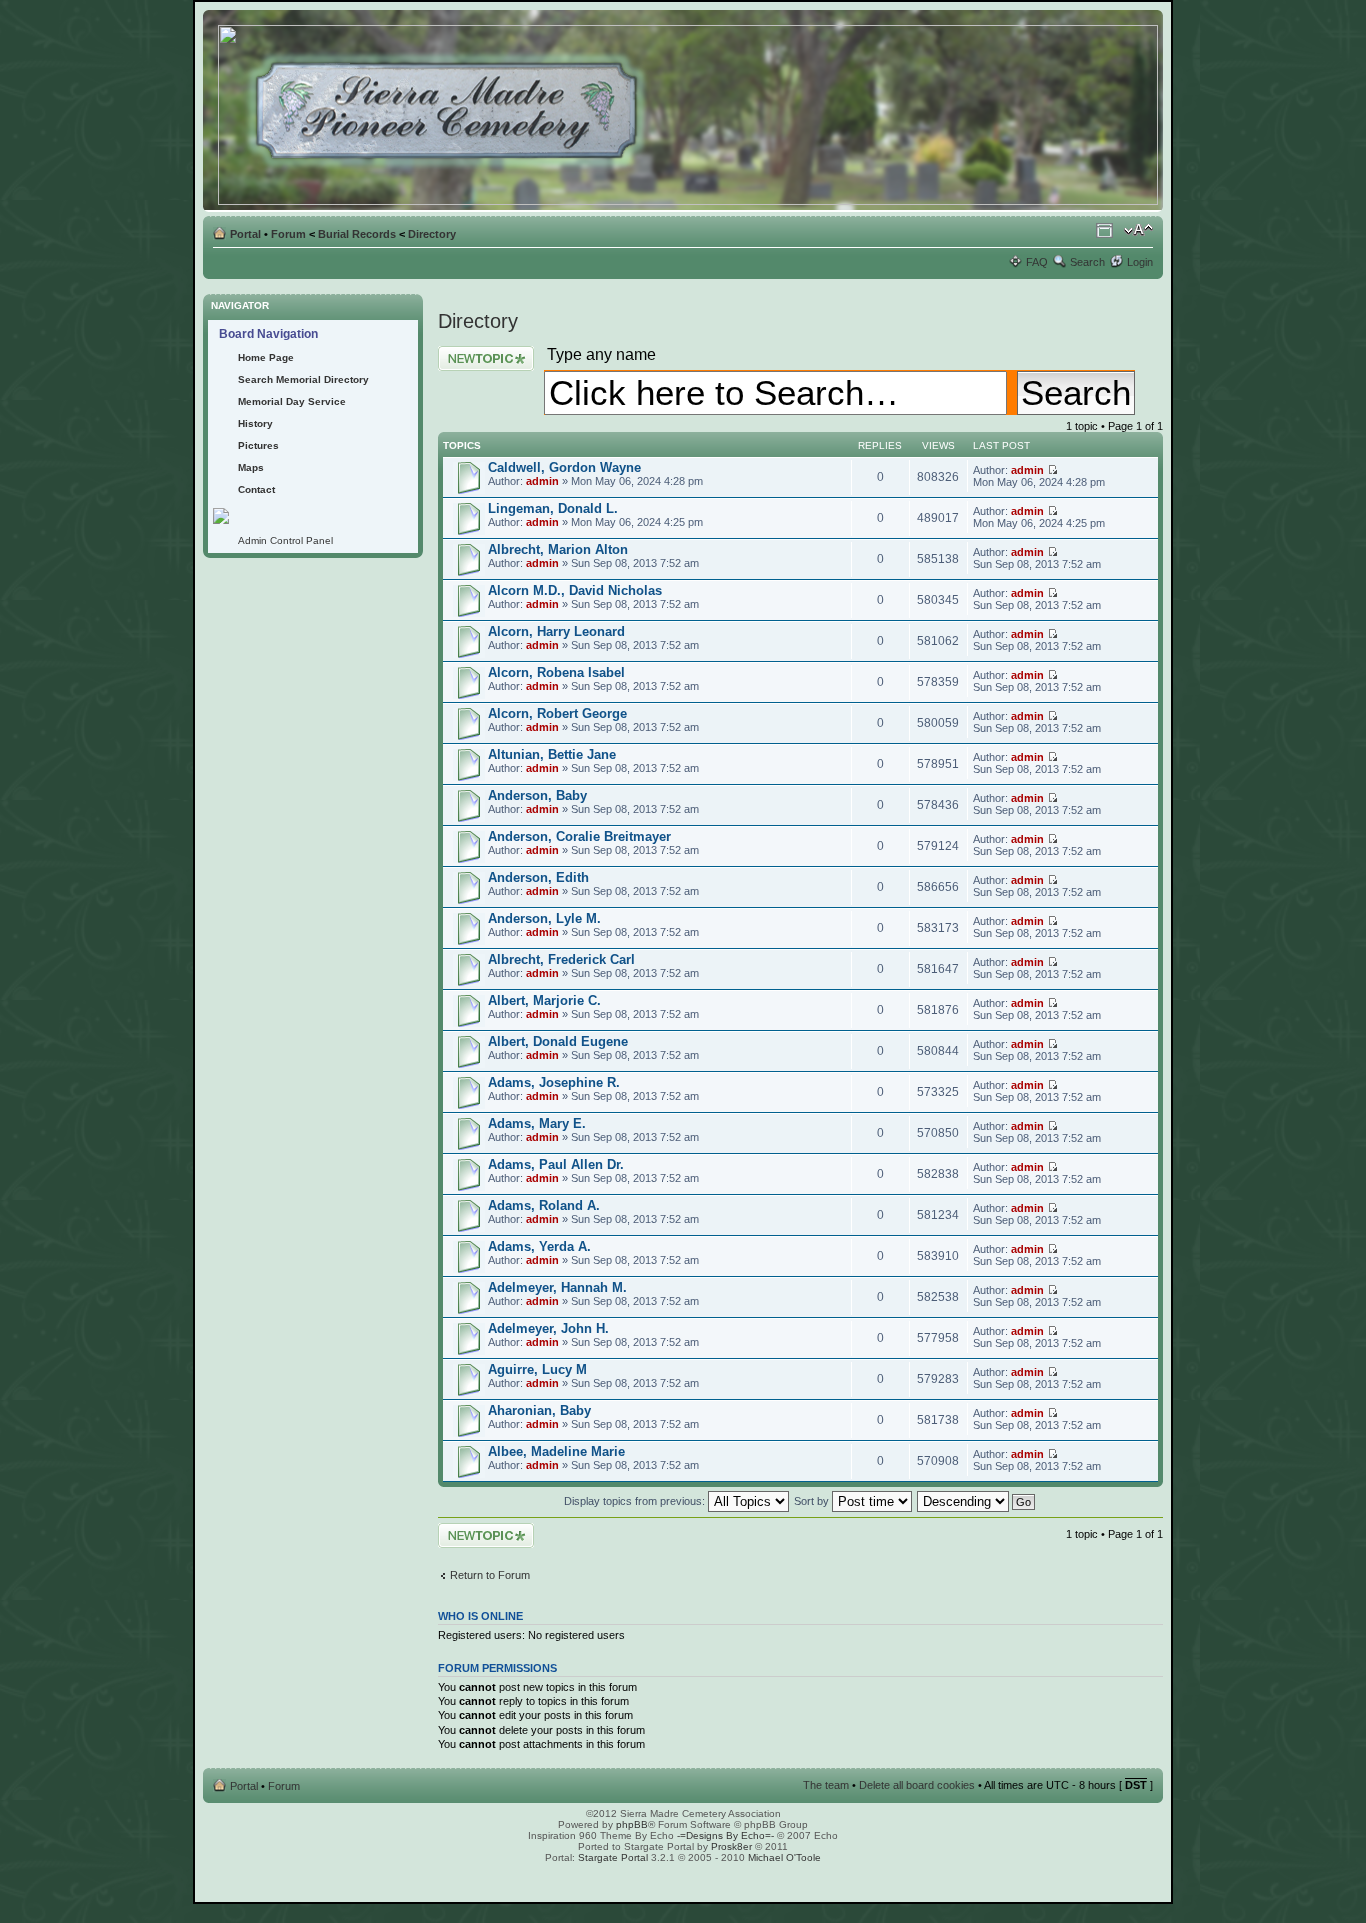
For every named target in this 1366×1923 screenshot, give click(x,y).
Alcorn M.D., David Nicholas (575, 590)
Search (1087, 262)
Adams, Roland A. (544, 1205)
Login (1140, 262)
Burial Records (357, 234)
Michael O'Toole (784, 1857)
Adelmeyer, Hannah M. (557, 1287)
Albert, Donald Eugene (558, 1041)
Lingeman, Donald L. (553, 508)
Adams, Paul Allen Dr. (556, 1164)
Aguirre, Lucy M (537, 1369)
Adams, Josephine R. (554, 1082)
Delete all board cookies (917, 1785)
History (255, 423)
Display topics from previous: (636, 1501)
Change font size (1138, 230)
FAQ (1037, 262)
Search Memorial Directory (303, 379)
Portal (245, 234)
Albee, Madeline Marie (556, 1451)
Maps (251, 467)
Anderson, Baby (537, 795)
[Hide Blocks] (209, 288)
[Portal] (689, 111)
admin (542, 481)
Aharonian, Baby (539, 1410)
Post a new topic (478, 352)
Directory (432, 234)
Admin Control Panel (285, 540)
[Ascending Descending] (977, 1501)
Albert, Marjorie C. (544, 1000)
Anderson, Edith (538, 877)
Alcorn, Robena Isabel (556, 672)
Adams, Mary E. (537, 1123)
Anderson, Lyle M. (544, 918)
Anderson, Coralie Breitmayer (579, 836)
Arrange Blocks (1104, 230)
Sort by (813, 1501)
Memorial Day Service (292, 401)
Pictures (258, 445)
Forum (288, 234)
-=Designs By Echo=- (725, 1835)
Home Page (266, 357)
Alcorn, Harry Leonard (556, 631)
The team (826, 1785)
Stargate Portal (613, 1857)
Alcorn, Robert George (557, 713)
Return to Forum (490, 1575)
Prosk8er (731, 1846)
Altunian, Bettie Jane (552, 754)
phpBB (632, 1824)
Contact (256, 489)
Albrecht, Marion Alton (558, 549)
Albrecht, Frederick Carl (561, 959)
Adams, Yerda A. (539, 1246)
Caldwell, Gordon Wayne (564, 467)
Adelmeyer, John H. (548, 1328)
